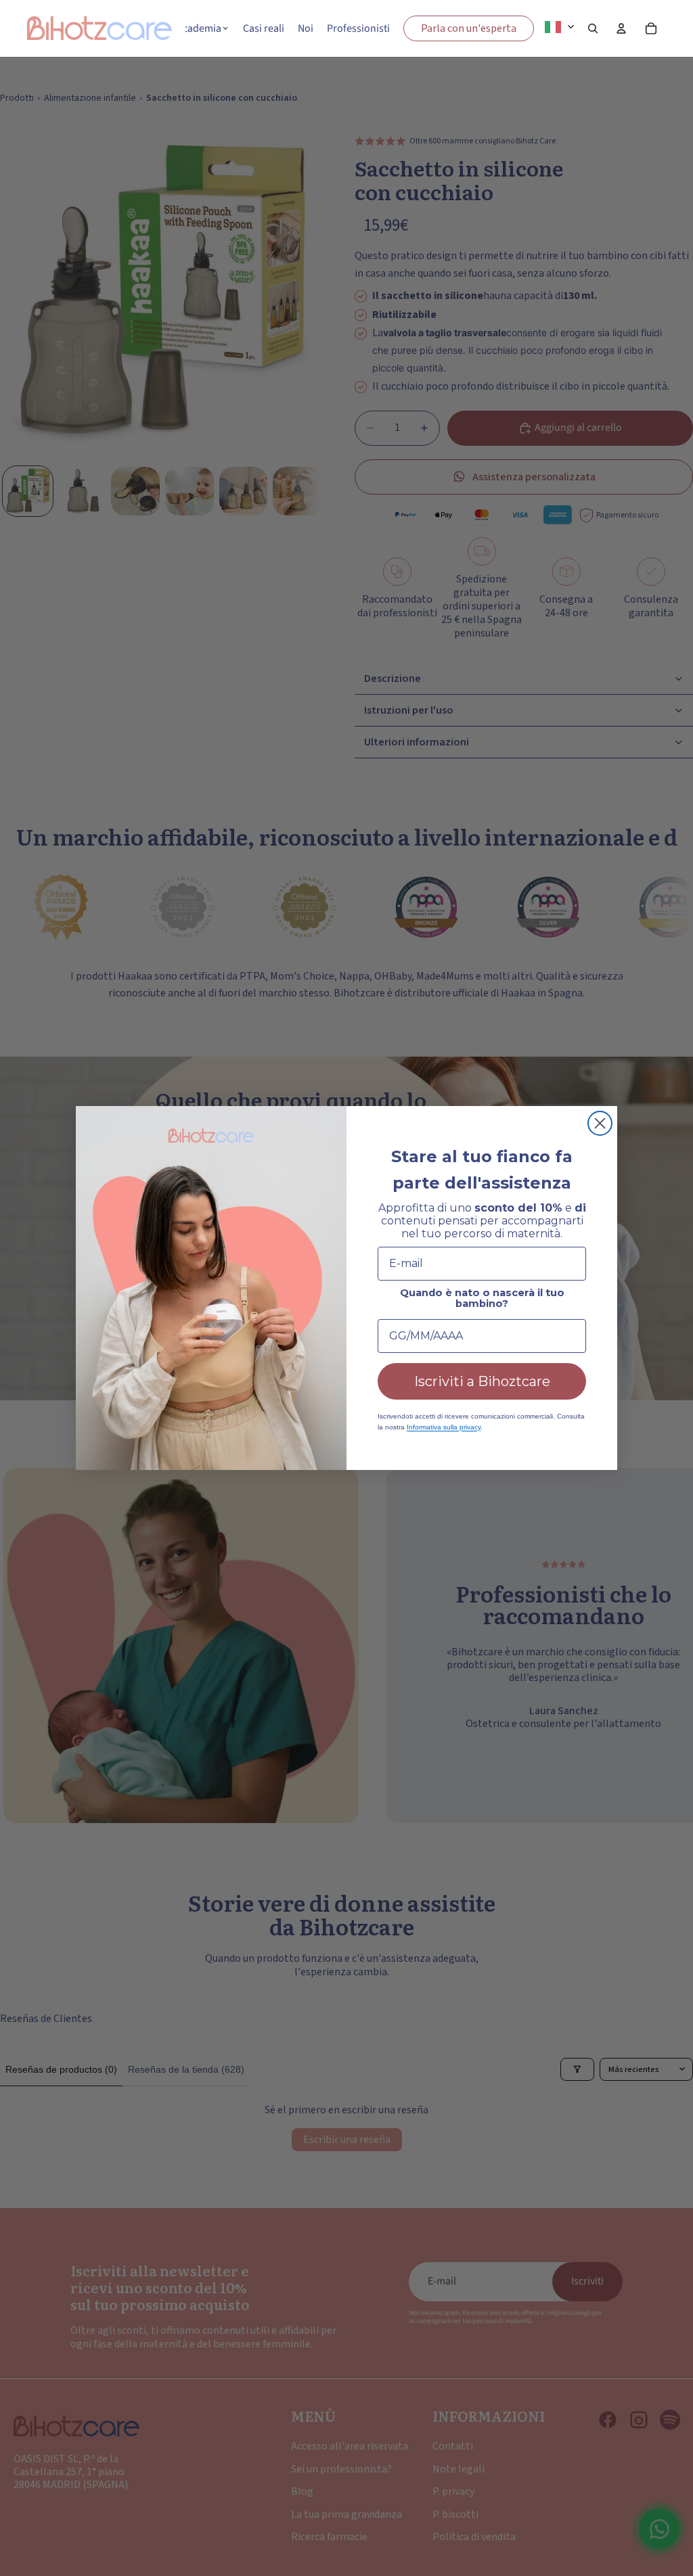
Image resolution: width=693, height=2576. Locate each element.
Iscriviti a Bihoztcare (482, 1381)
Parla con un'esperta (469, 28)
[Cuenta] (621, 28)
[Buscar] (593, 28)
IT (572, 26)
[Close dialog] (600, 1123)
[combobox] (563, 27)
